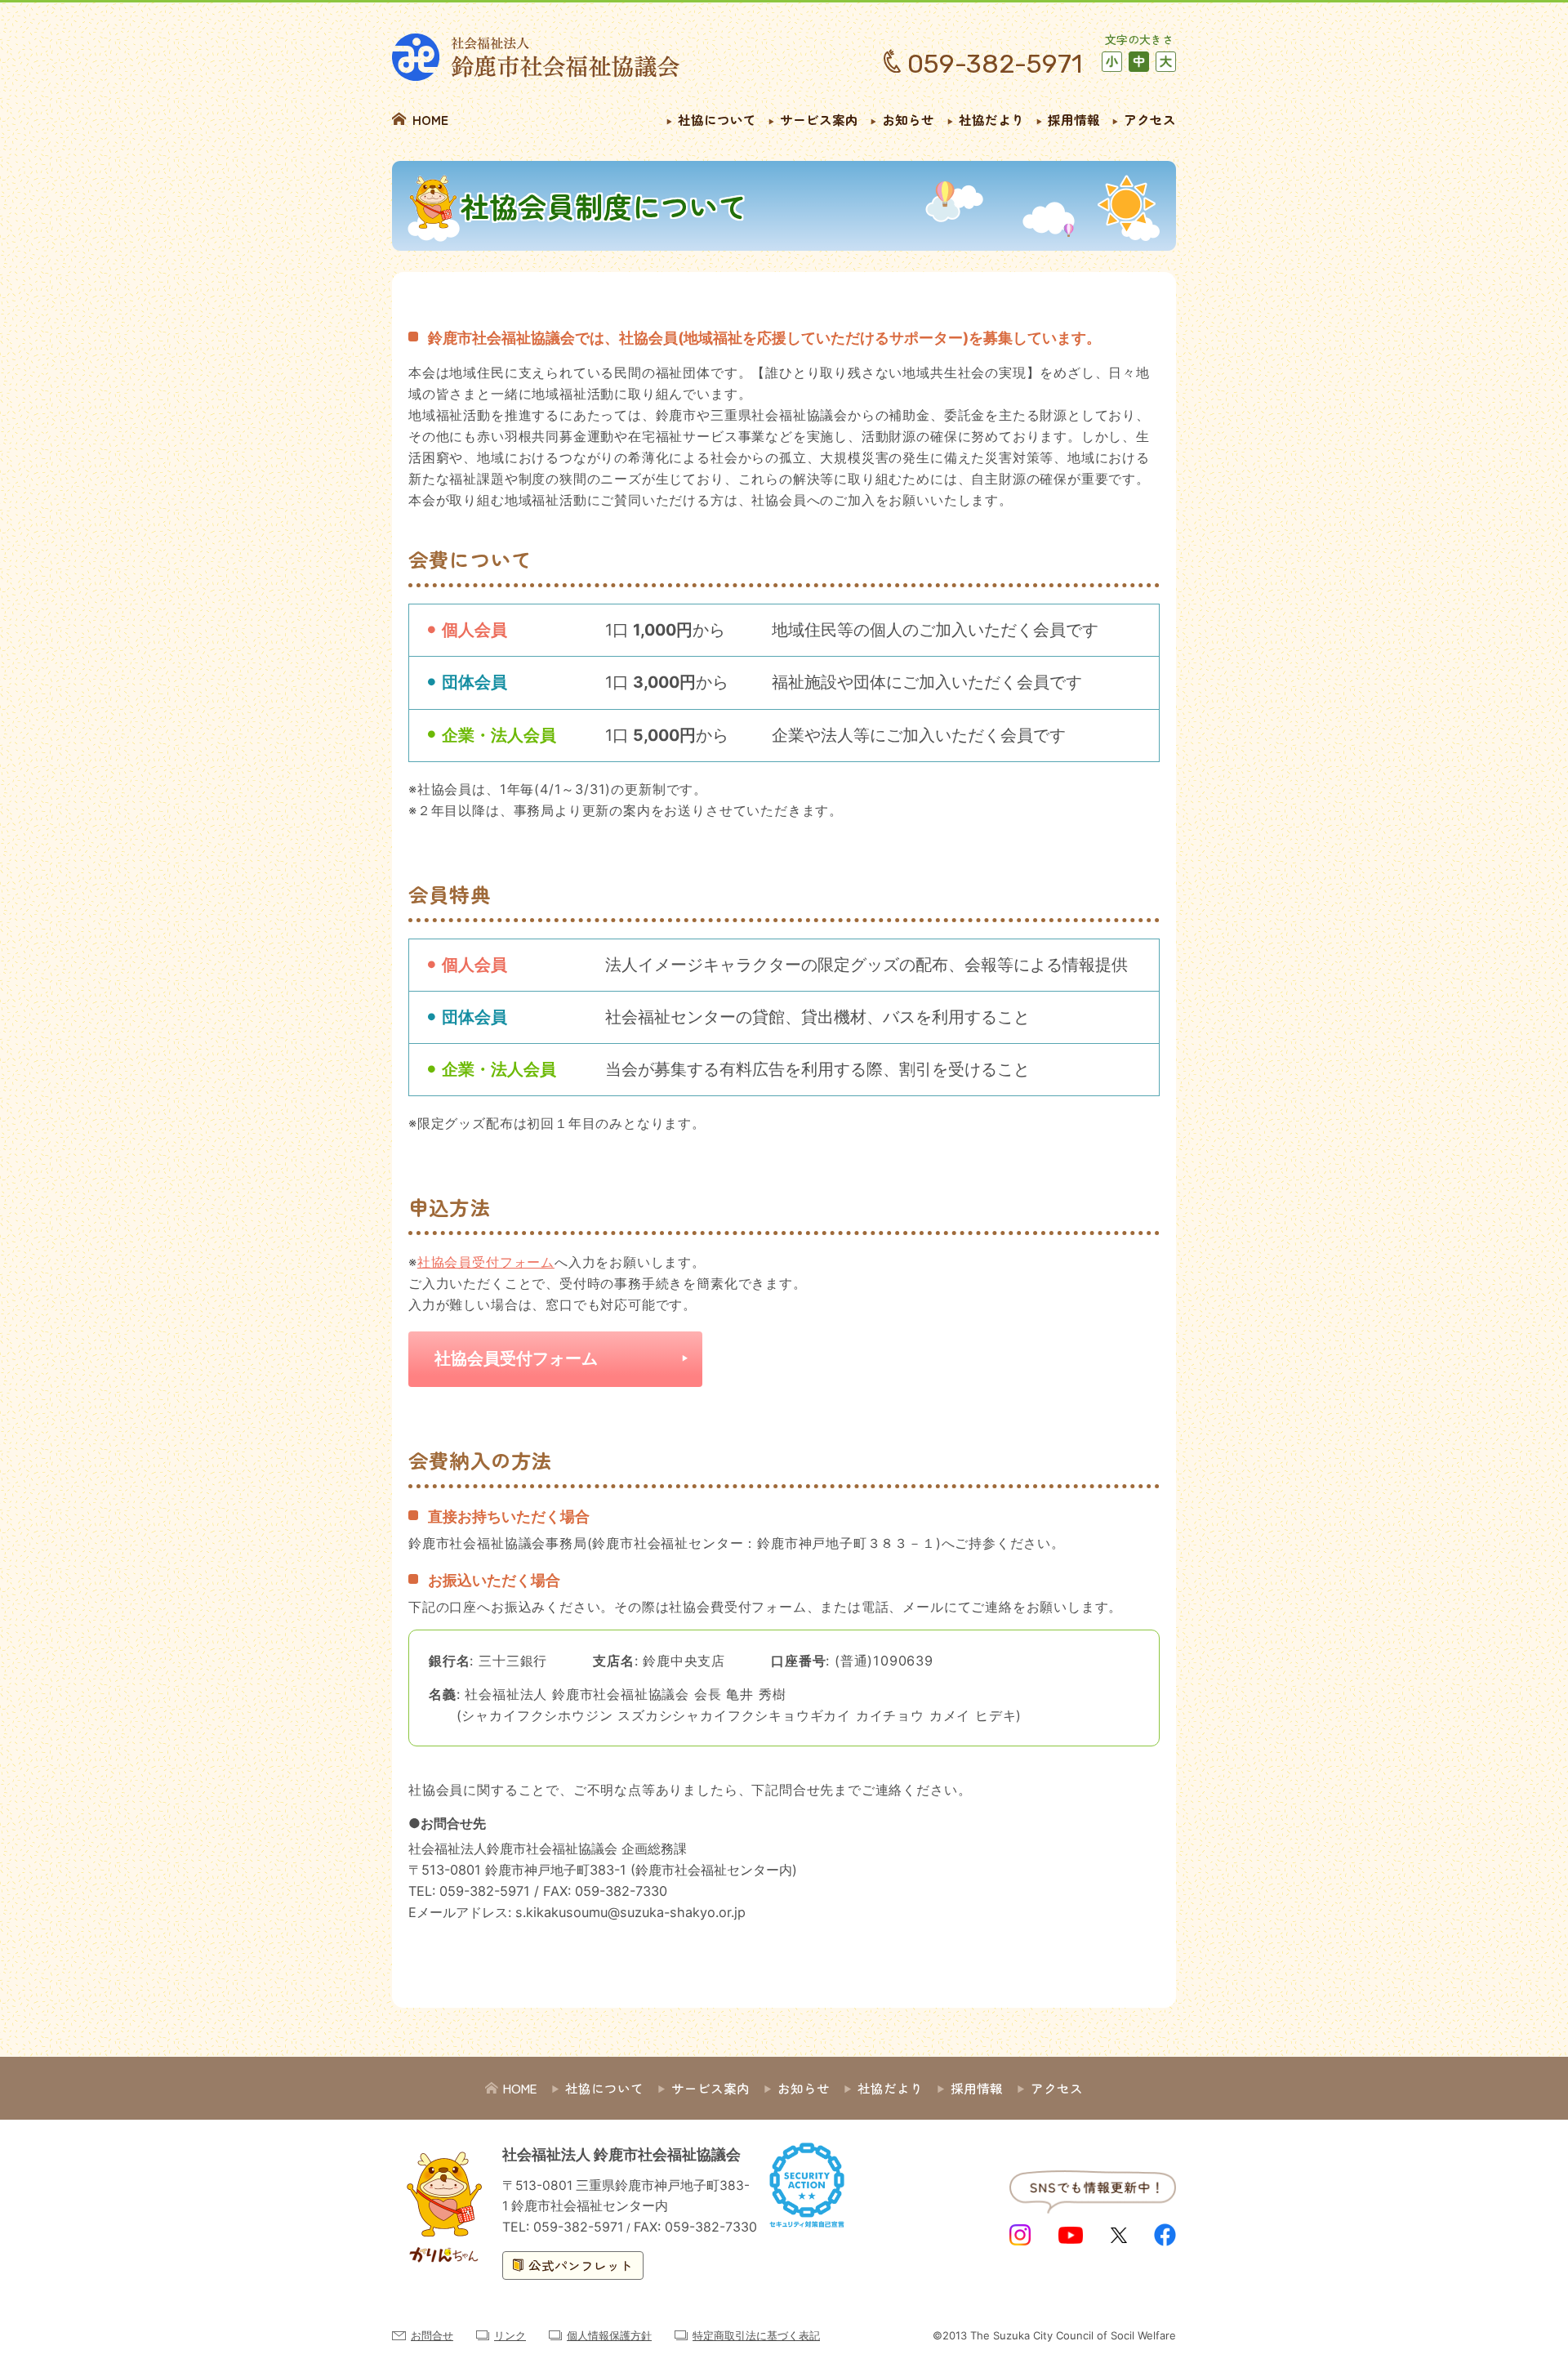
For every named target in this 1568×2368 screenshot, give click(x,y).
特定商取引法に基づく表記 (756, 2335)
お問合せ (432, 2335)
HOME (430, 119)
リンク (510, 2335)
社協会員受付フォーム (486, 1262)
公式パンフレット (581, 2265)
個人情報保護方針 (609, 2335)
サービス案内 (819, 119)
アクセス (1150, 119)
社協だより (991, 119)
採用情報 (1074, 119)
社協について (717, 119)
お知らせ (908, 119)
